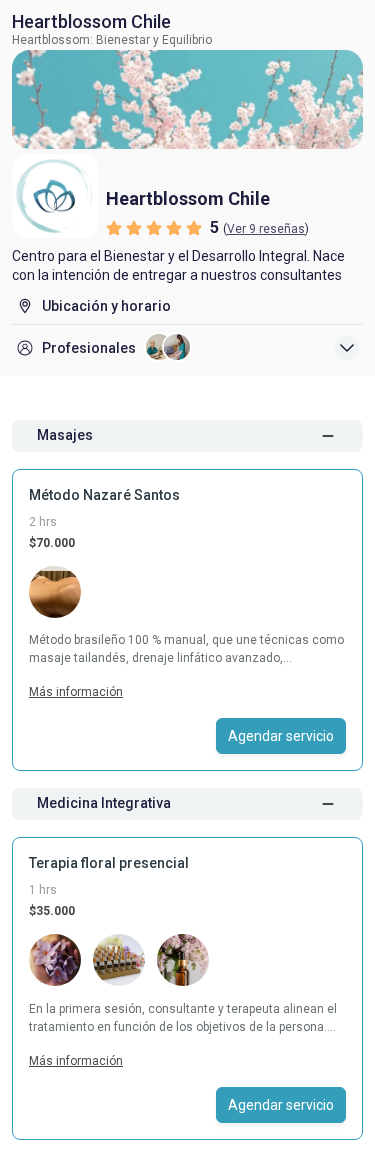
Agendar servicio (281, 736)
